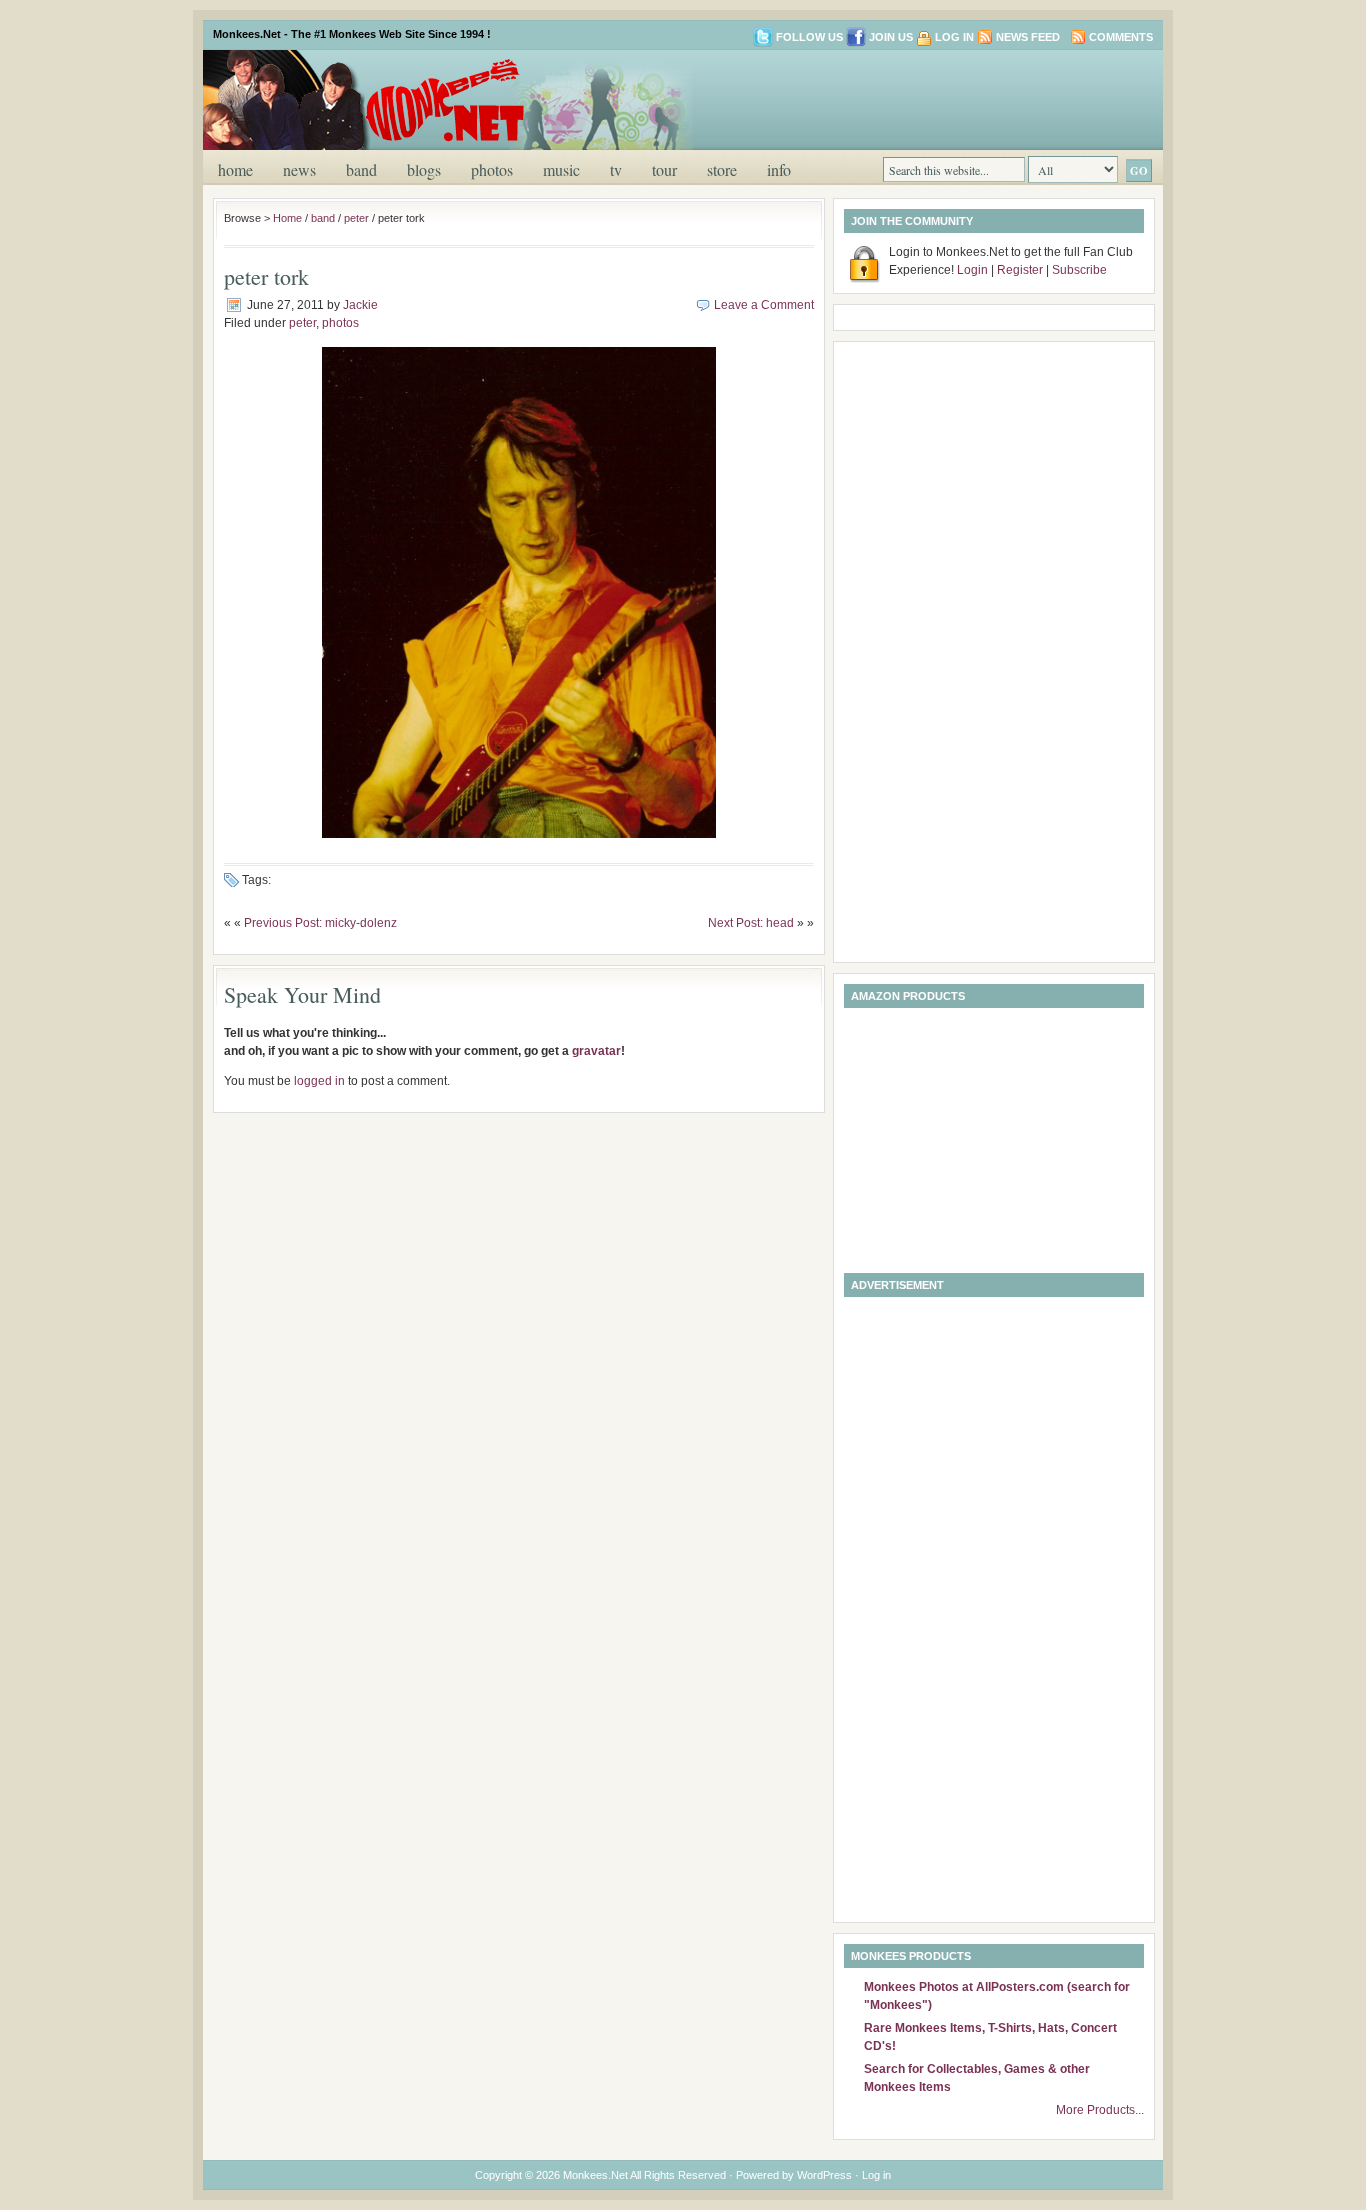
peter (356, 218)
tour (664, 169)
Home (235, 169)
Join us (891, 37)
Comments (1121, 37)
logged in (319, 1081)
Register (1020, 270)
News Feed (1028, 37)
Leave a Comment (764, 305)
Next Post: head (751, 923)
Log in (954, 37)
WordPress (824, 2175)
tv (616, 169)
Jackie (360, 305)
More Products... (1100, 2110)
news (299, 169)
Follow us (809, 37)
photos (492, 169)
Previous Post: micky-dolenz (320, 923)
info (779, 169)
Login (972, 270)
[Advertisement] (917, 98)
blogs (424, 169)
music (561, 169)
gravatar (596, 1051)
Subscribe (1079, 270)
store (722, 169)
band (361, 169)
